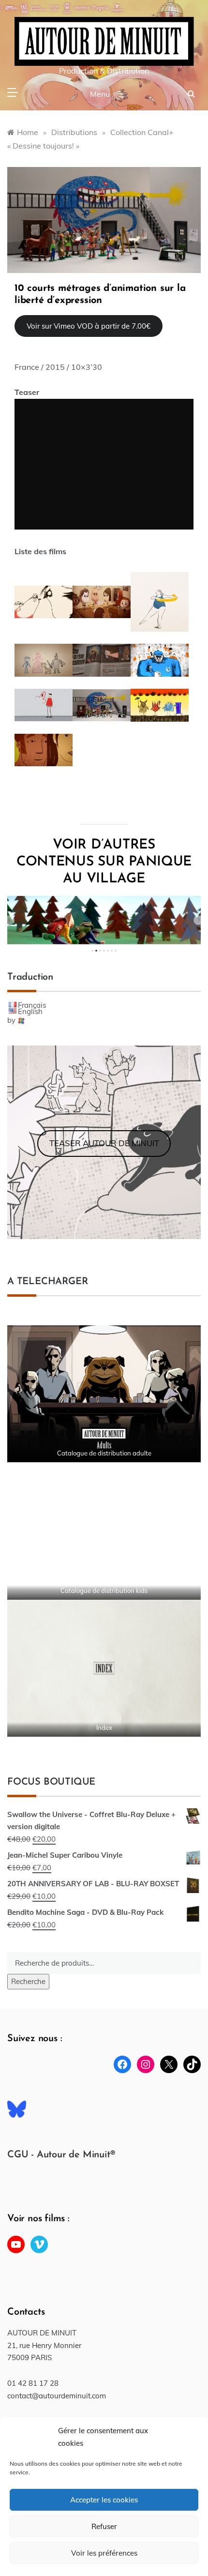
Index (104, 1727)
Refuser (104, 2526)
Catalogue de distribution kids (104, 1591)
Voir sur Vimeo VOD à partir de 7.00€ (89, 326)
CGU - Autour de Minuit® (61, 2155)
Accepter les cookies (104, 2500)
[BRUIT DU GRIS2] (104, 219)
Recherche (28, 1981)
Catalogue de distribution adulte (104, 1453)
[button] (10, 920)
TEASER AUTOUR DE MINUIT (104, 1143)
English (30, 1011)
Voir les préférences (104, 2553)
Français (32, 1005)
